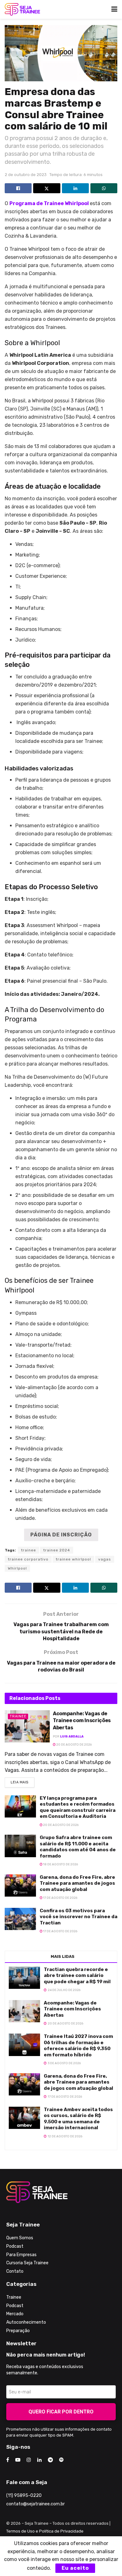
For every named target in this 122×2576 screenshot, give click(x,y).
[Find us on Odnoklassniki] (61, 2460)
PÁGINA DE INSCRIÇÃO (61, 1535)
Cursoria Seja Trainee (27, 2263)
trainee (28, 1550)
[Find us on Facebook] (8, 2460)
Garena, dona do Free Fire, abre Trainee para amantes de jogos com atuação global (77, 1883)
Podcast (15, 2246)
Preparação (18, 2331)
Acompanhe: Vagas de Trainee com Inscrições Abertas (82, 1721)
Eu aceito (75, 2568)
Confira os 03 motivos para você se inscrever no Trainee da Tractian (79, 1917)
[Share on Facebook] (18, 188)
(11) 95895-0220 (24, 2495)
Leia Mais (23, 1781)
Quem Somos (20, 2238)
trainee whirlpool (73, 1559)
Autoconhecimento (26, 2322)
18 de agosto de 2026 (60, 1864)
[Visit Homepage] (22, 9)
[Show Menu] (114, 9)
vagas (105, 1559)
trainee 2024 (57, 1550)
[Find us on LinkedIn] (39, 2460)
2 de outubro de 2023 (26, 175)
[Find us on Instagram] (29, 2460)
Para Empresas (21, 2255)
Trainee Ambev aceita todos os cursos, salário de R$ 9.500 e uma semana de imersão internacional (78, 2119)
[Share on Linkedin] (75, 188)
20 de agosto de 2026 (74, 1745)
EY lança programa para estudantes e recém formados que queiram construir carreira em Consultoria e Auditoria (78, 1807)
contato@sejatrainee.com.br (36, 2504)
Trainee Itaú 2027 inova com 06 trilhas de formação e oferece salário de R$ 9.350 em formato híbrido (78, 2046)
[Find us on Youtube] (18, 2460)
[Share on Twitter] (47, 188)
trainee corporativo (28, 1559)
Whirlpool (17, 1568)
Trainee (18, 1716)
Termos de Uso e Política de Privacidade (45, 2531)
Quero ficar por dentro (61, 2412)
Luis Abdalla (72, 1737)
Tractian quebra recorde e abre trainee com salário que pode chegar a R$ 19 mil (77, 1976)
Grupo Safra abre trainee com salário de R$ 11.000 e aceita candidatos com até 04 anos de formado (78, 1847)
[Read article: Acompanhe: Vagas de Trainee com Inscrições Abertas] (27, 1726)
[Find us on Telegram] (50, 2460)
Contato (15, 2271)
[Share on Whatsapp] (104, 188)
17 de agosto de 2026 (60, 1898)
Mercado (15, 2314)
